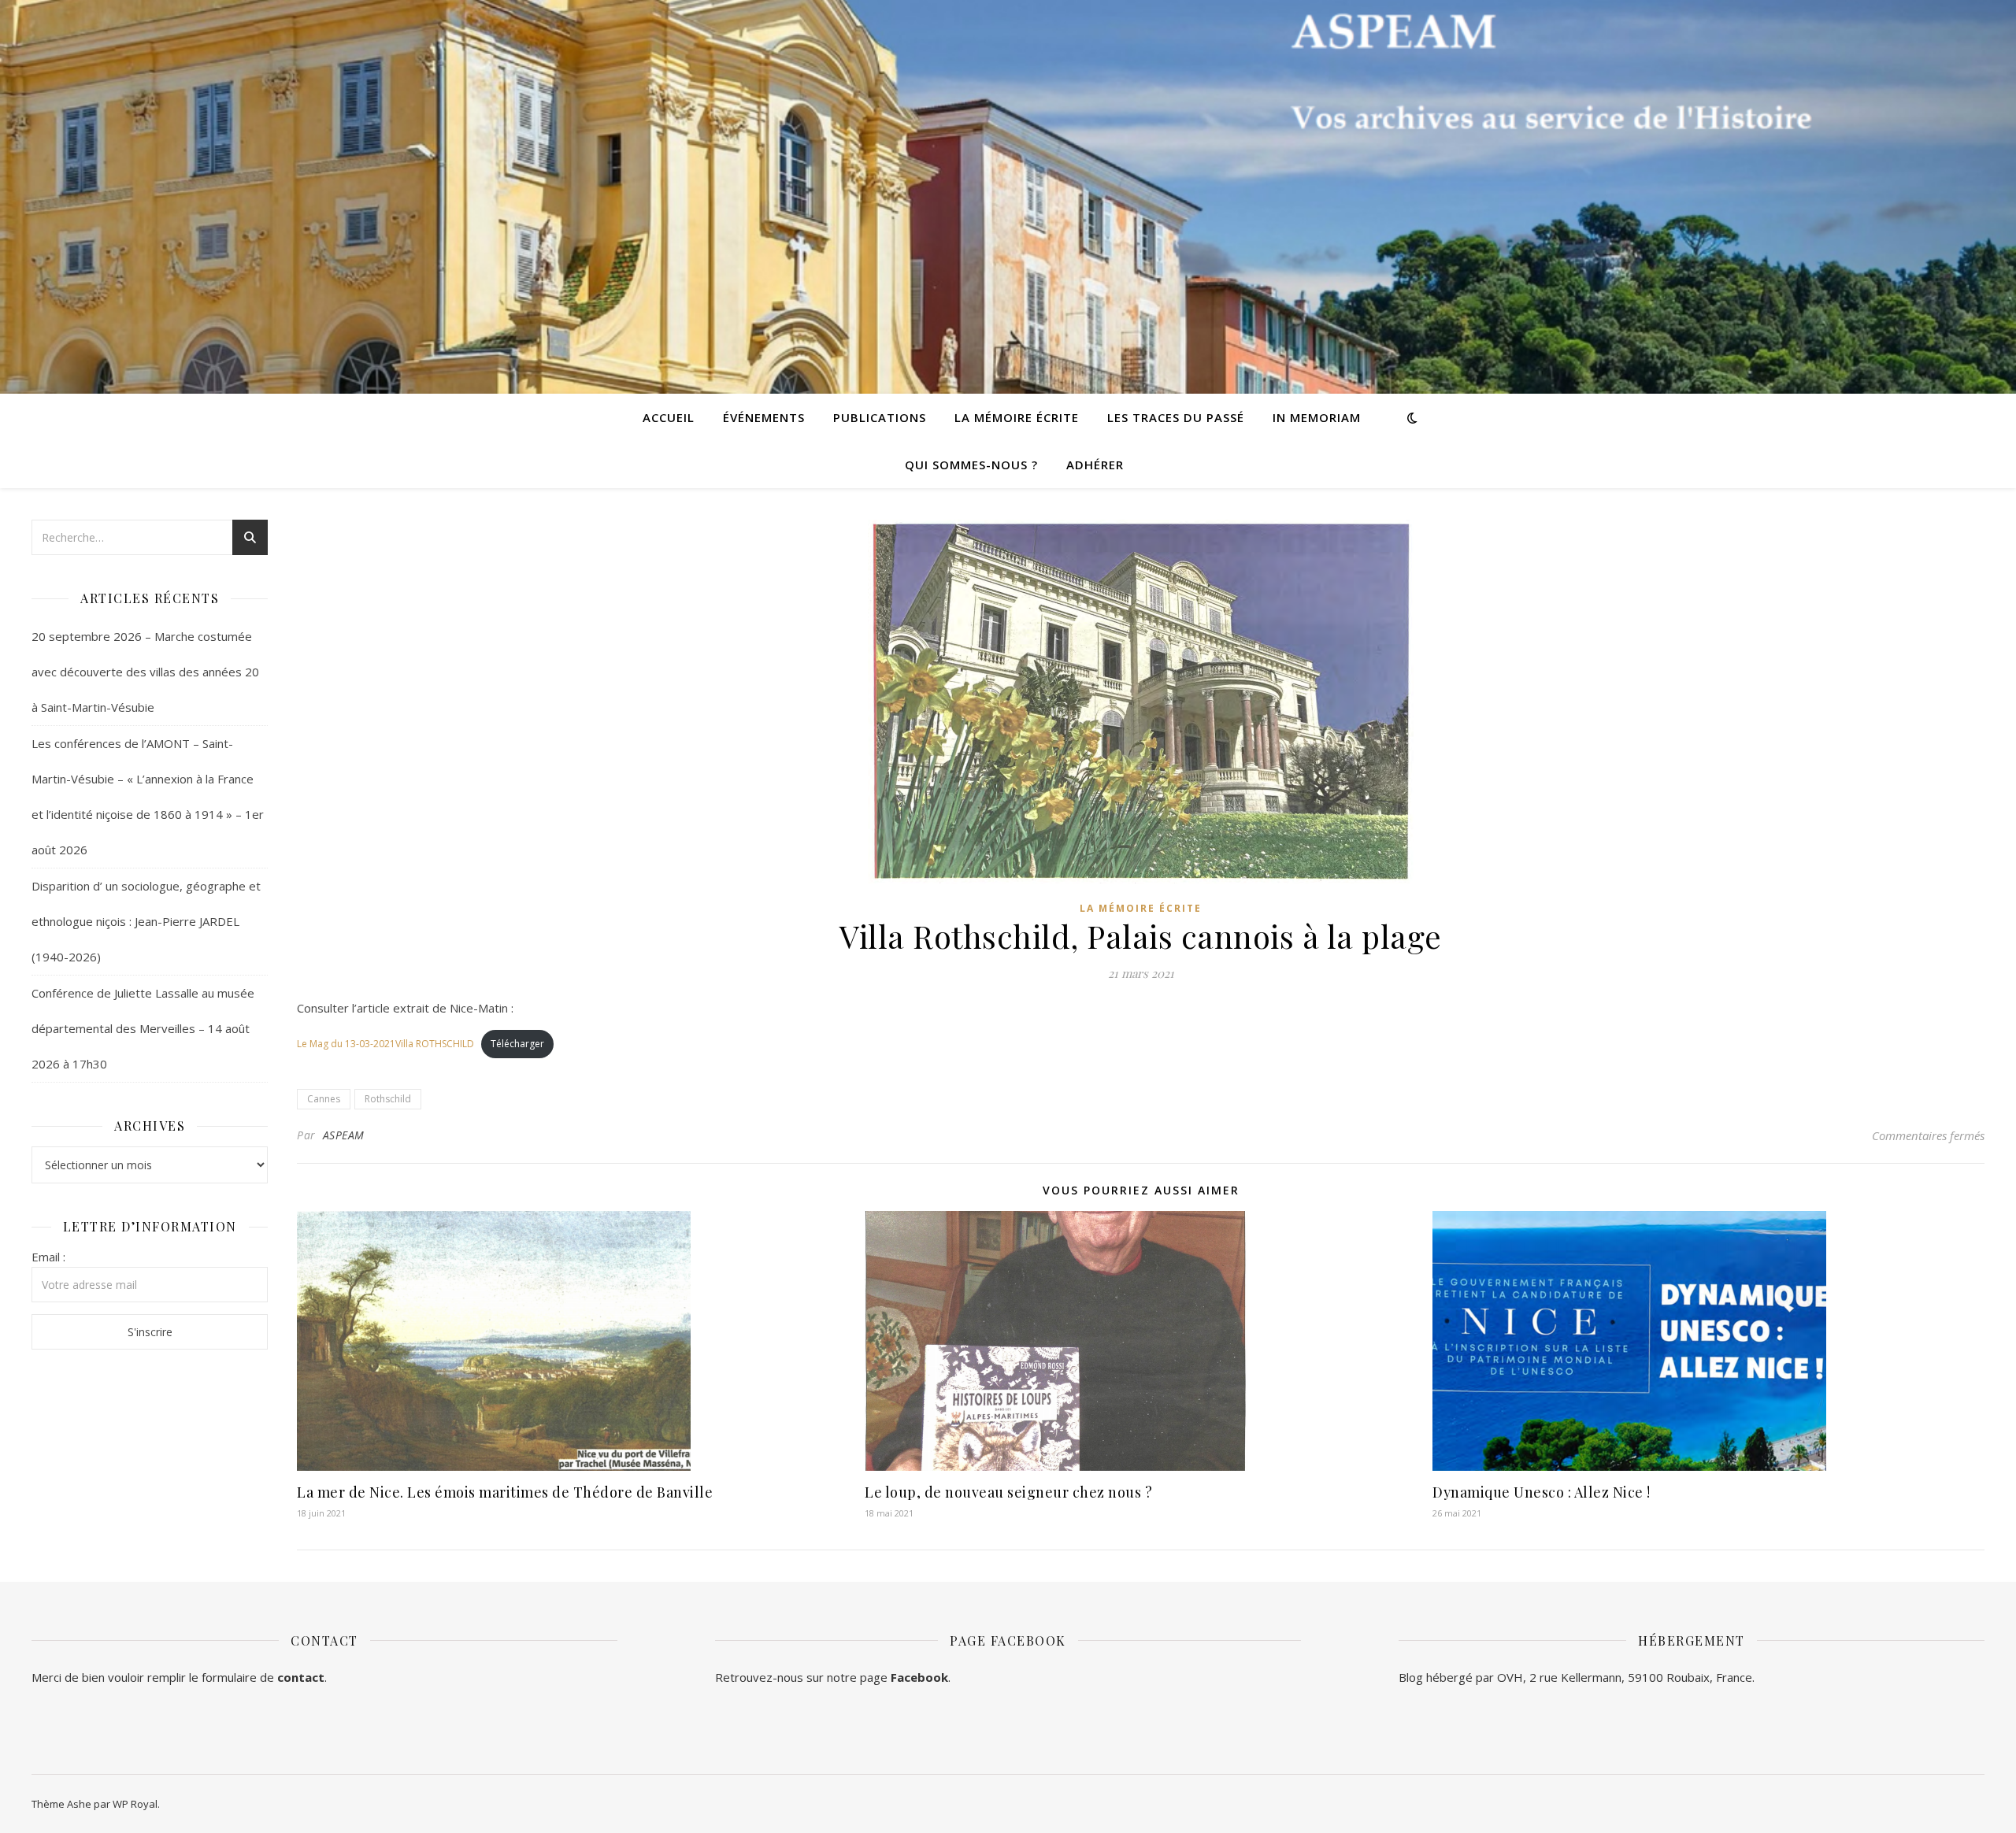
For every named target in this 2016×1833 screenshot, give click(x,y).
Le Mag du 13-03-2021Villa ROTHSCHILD (385, 1044)
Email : (48, 1257)
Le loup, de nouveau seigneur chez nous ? (1008, 1492)
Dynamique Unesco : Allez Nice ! (1542, 1492)
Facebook (919, 1677)
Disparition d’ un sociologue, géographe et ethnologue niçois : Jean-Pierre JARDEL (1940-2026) (146, 921)
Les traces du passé (1176, 417)
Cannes (324, 1099)
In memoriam (1317, 417)
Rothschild (388, 1099)
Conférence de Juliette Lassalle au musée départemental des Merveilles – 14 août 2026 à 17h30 (143, 1028)
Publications (880, 417)
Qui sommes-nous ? (971, 465)
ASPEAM (344, 1135)
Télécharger (517, 1044)
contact (301, 1677)
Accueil (669, 417)
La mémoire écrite (1017, 417)
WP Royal (135, 1804)
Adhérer (1095, 465)
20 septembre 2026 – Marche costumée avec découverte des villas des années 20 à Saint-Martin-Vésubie (145, 672)
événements (764, 417)
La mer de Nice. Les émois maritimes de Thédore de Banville (505, 1492)
